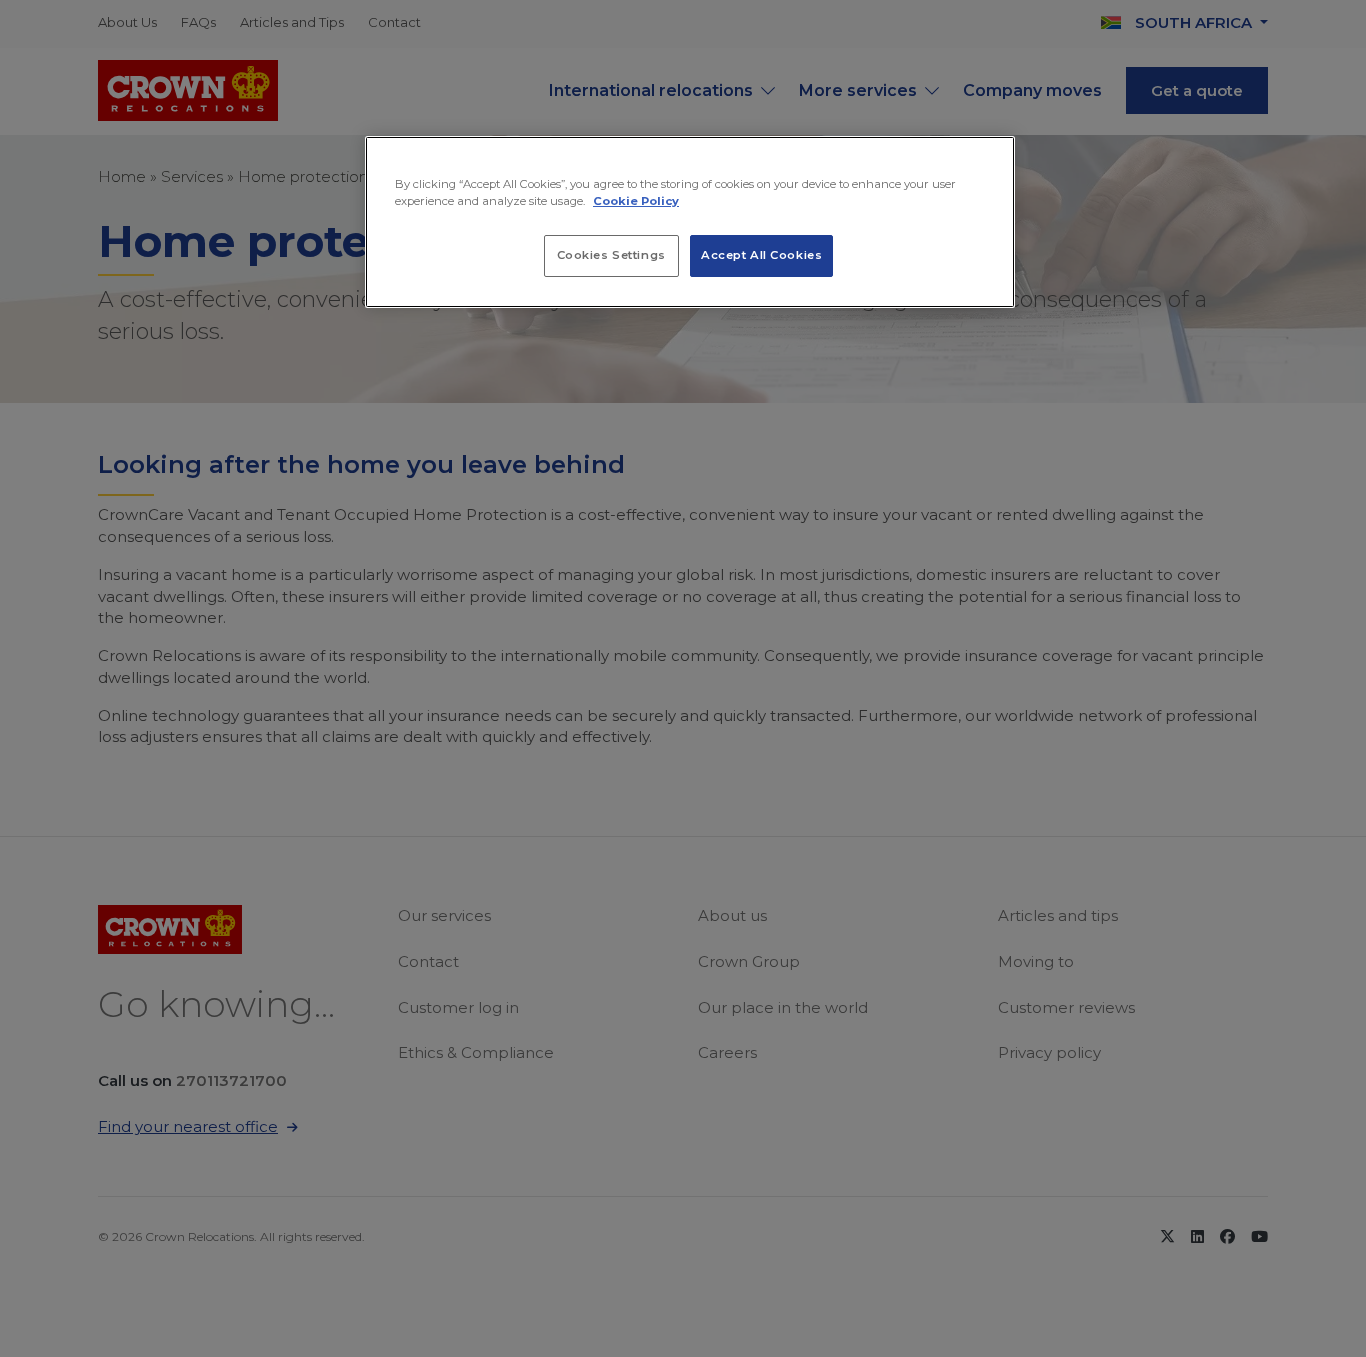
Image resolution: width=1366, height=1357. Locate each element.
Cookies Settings (611, 255)
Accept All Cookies (761, 255)
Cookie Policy (636, 201)
